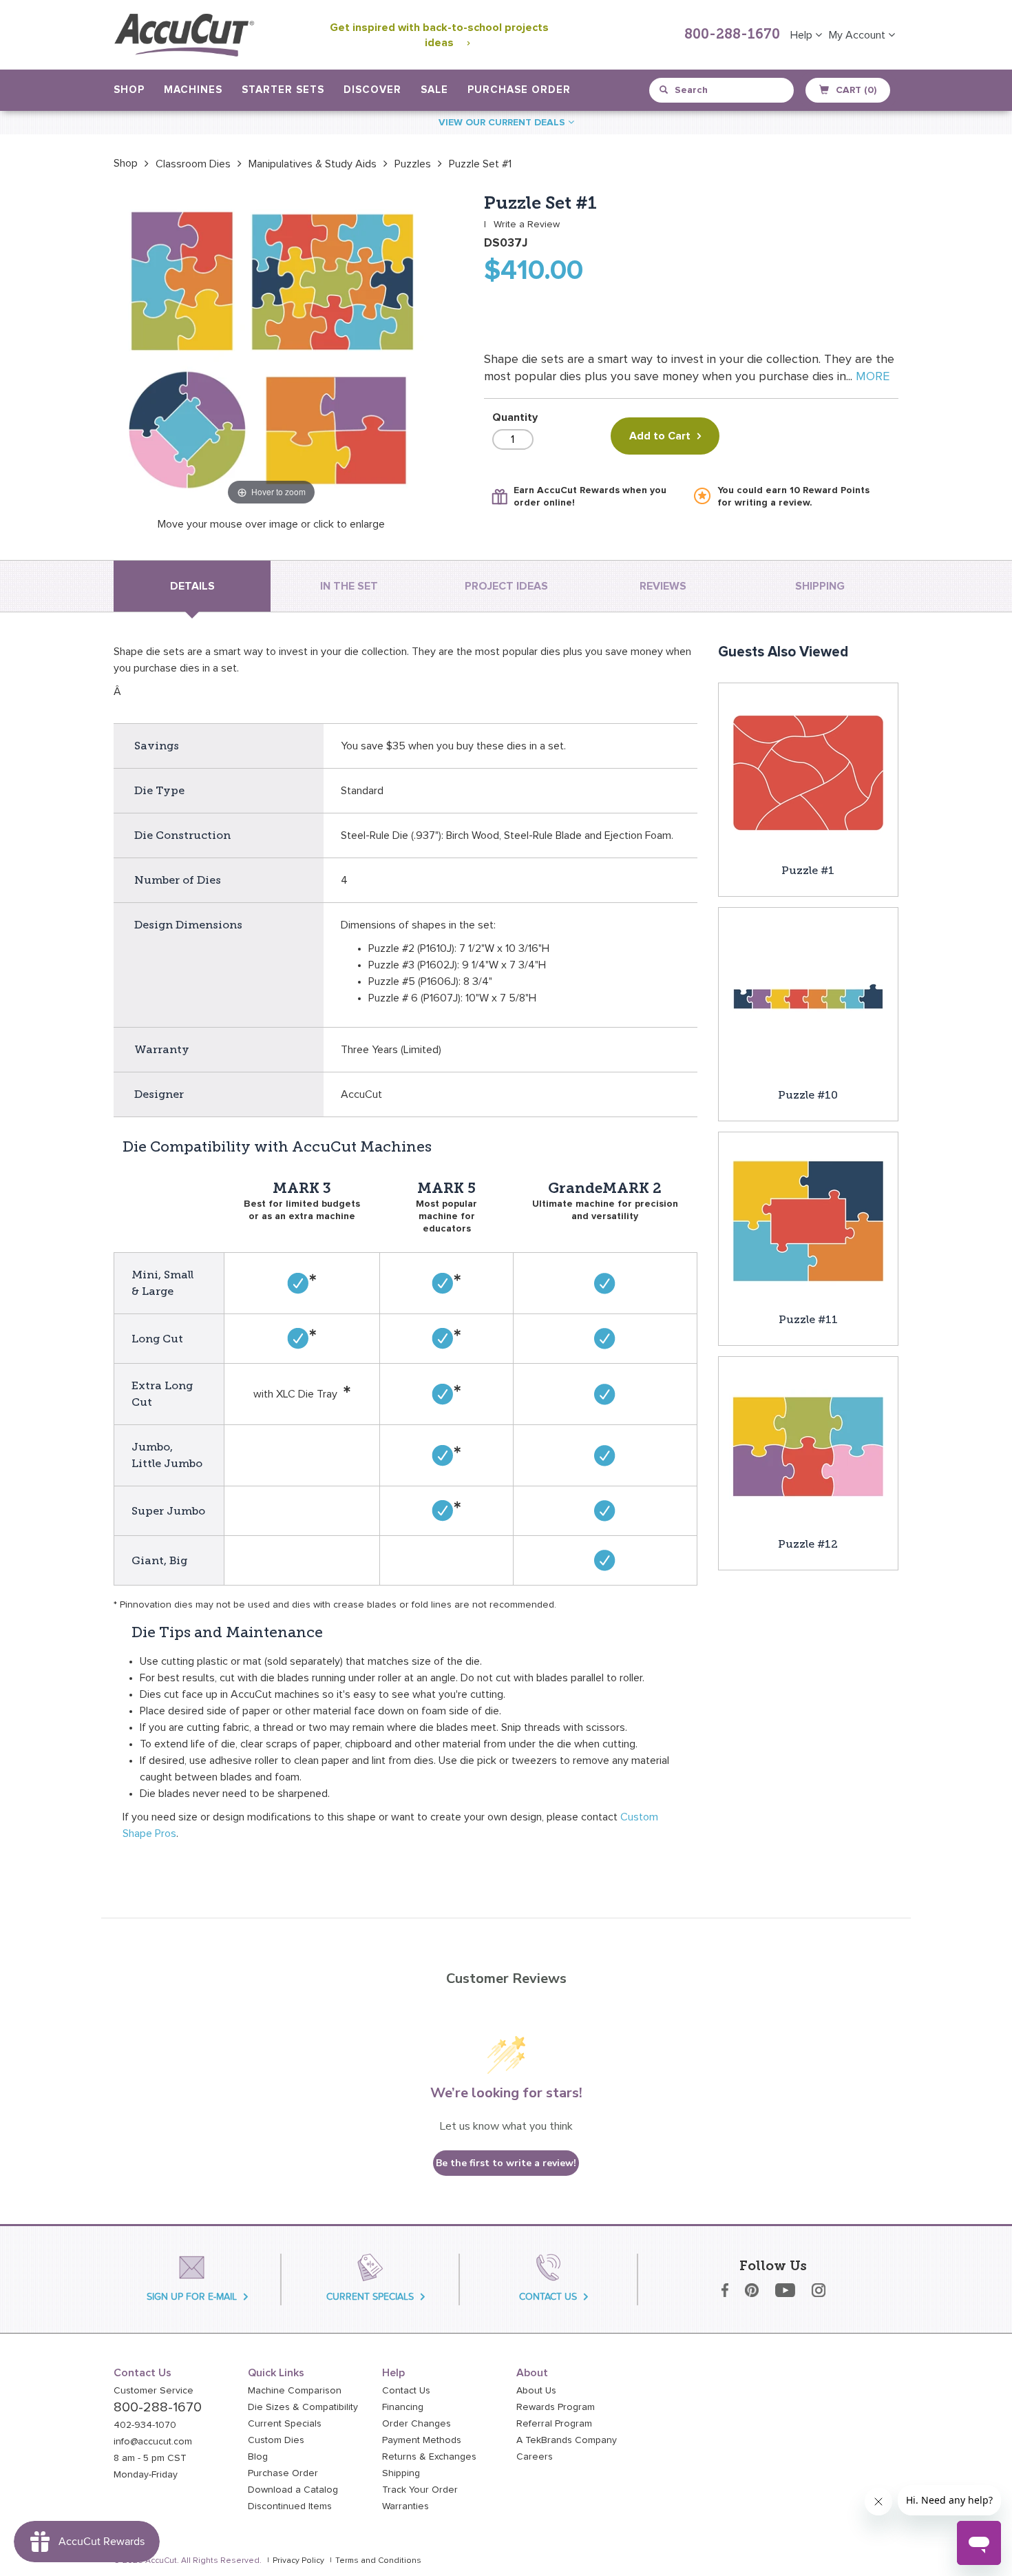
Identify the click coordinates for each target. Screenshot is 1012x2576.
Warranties (405, 2506)
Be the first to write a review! (506, 2163)
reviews (663, 586)
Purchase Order (519, 90)
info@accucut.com (153, 2442)
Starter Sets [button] (283, 90)
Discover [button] (372, 90)
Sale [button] (434, 90)
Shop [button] (129, 90)
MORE (873, 377)
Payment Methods (422, 2440)
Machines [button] (193, 90)
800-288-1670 (732, 35)
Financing (403, 2407)
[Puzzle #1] (808, 772)
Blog (258, 2457)
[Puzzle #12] (808, 1446)
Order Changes (417, 2424)
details (192, 586)
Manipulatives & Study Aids (313, 164)
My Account (858, 35)
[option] (126, 163)
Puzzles (413, 164)
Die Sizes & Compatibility (303, 2407)
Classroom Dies (193, 164)
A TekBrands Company (567, 2440)
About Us (536, 2391)
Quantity (515, 417)
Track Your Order (420, 2490)
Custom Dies (276, 2440)
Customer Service (154, 2391)
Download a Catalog (293, 2490)
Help (803, 35)
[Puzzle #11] (808, 1221)
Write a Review (527, 225)
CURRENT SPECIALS (370, 2297)
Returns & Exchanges (429, 2457)
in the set (349, 586)
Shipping (401, 2473)
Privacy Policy (298, 2561)
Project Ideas (506, 586)
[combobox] (723, 90)
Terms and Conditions (378, 2561)
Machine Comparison (295, 2391)
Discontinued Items (290, 2506)
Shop (126, 163)
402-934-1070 (145, 2425)
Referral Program (554, 2424)
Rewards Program (556, 2407)
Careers (535, 2457)
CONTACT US (548, 2297)
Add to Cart (660, 436)
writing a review (772, 503)
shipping (820, 586)
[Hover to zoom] (271, 351)
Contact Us (406, 2391)
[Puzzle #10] (808, 997)
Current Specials (285, 2424)
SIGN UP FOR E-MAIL (192, 2297)
